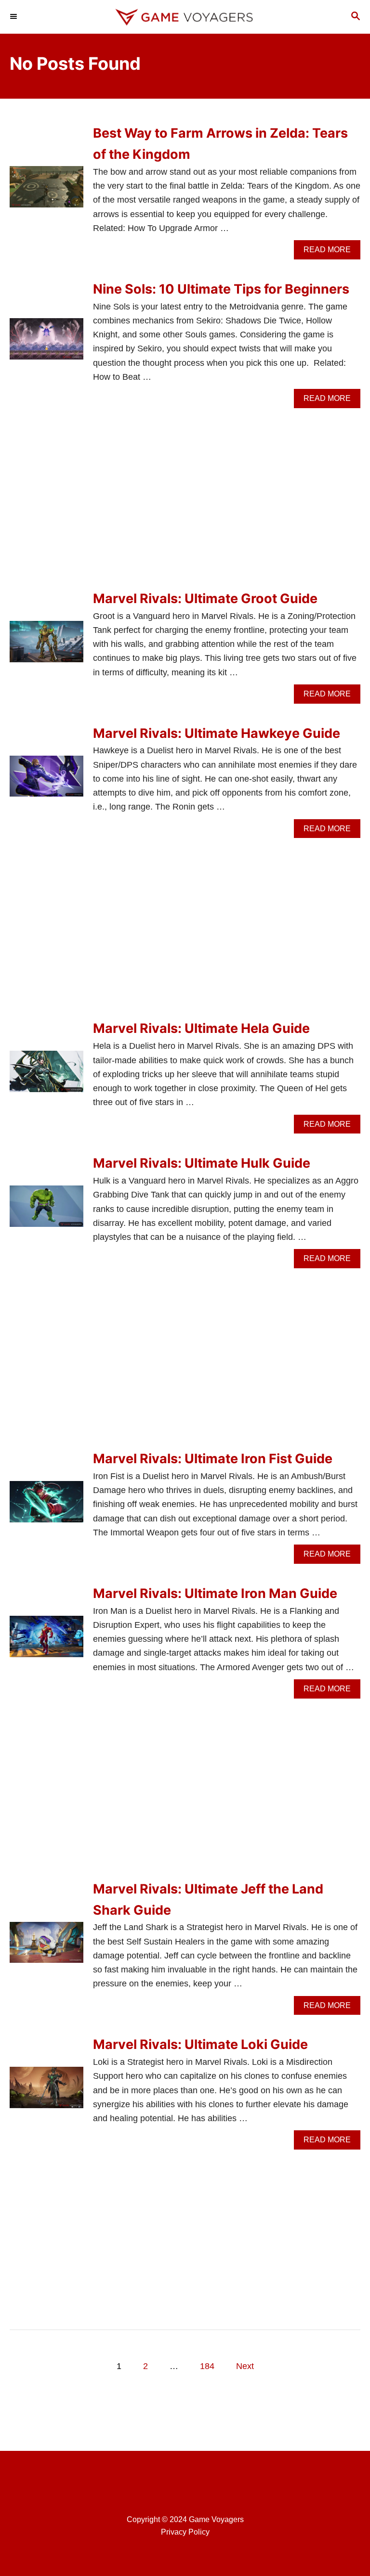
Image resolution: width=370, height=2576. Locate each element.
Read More (330, 252)
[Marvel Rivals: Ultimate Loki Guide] (46, 2092)
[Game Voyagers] (185, 17)
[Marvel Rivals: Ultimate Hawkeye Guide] (46, 781)
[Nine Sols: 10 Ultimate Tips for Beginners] (46, 343)
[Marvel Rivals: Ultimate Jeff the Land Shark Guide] (46, 1947)
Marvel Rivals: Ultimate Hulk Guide (202, 1163)
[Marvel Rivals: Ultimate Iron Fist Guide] (46, 1506)
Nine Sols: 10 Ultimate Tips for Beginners (221, 289)
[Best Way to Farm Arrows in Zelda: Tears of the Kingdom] (46, 191)
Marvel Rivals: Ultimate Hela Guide (201, 1028)
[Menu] (14, 17)
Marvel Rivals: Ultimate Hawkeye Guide (217, 733)
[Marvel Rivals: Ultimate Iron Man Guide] (46, 1641)
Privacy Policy (185, 2532)
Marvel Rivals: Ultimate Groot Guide (205, 599)
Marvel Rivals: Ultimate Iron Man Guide (215, 1593)
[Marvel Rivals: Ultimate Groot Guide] (46, 646)
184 (207, 2366)
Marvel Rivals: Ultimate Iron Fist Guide (213, 1459)
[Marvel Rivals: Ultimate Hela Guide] (46, 1076)
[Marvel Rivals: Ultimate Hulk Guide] (46, 1211)
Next (245, 2366)
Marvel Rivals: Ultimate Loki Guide (200, 2044)
